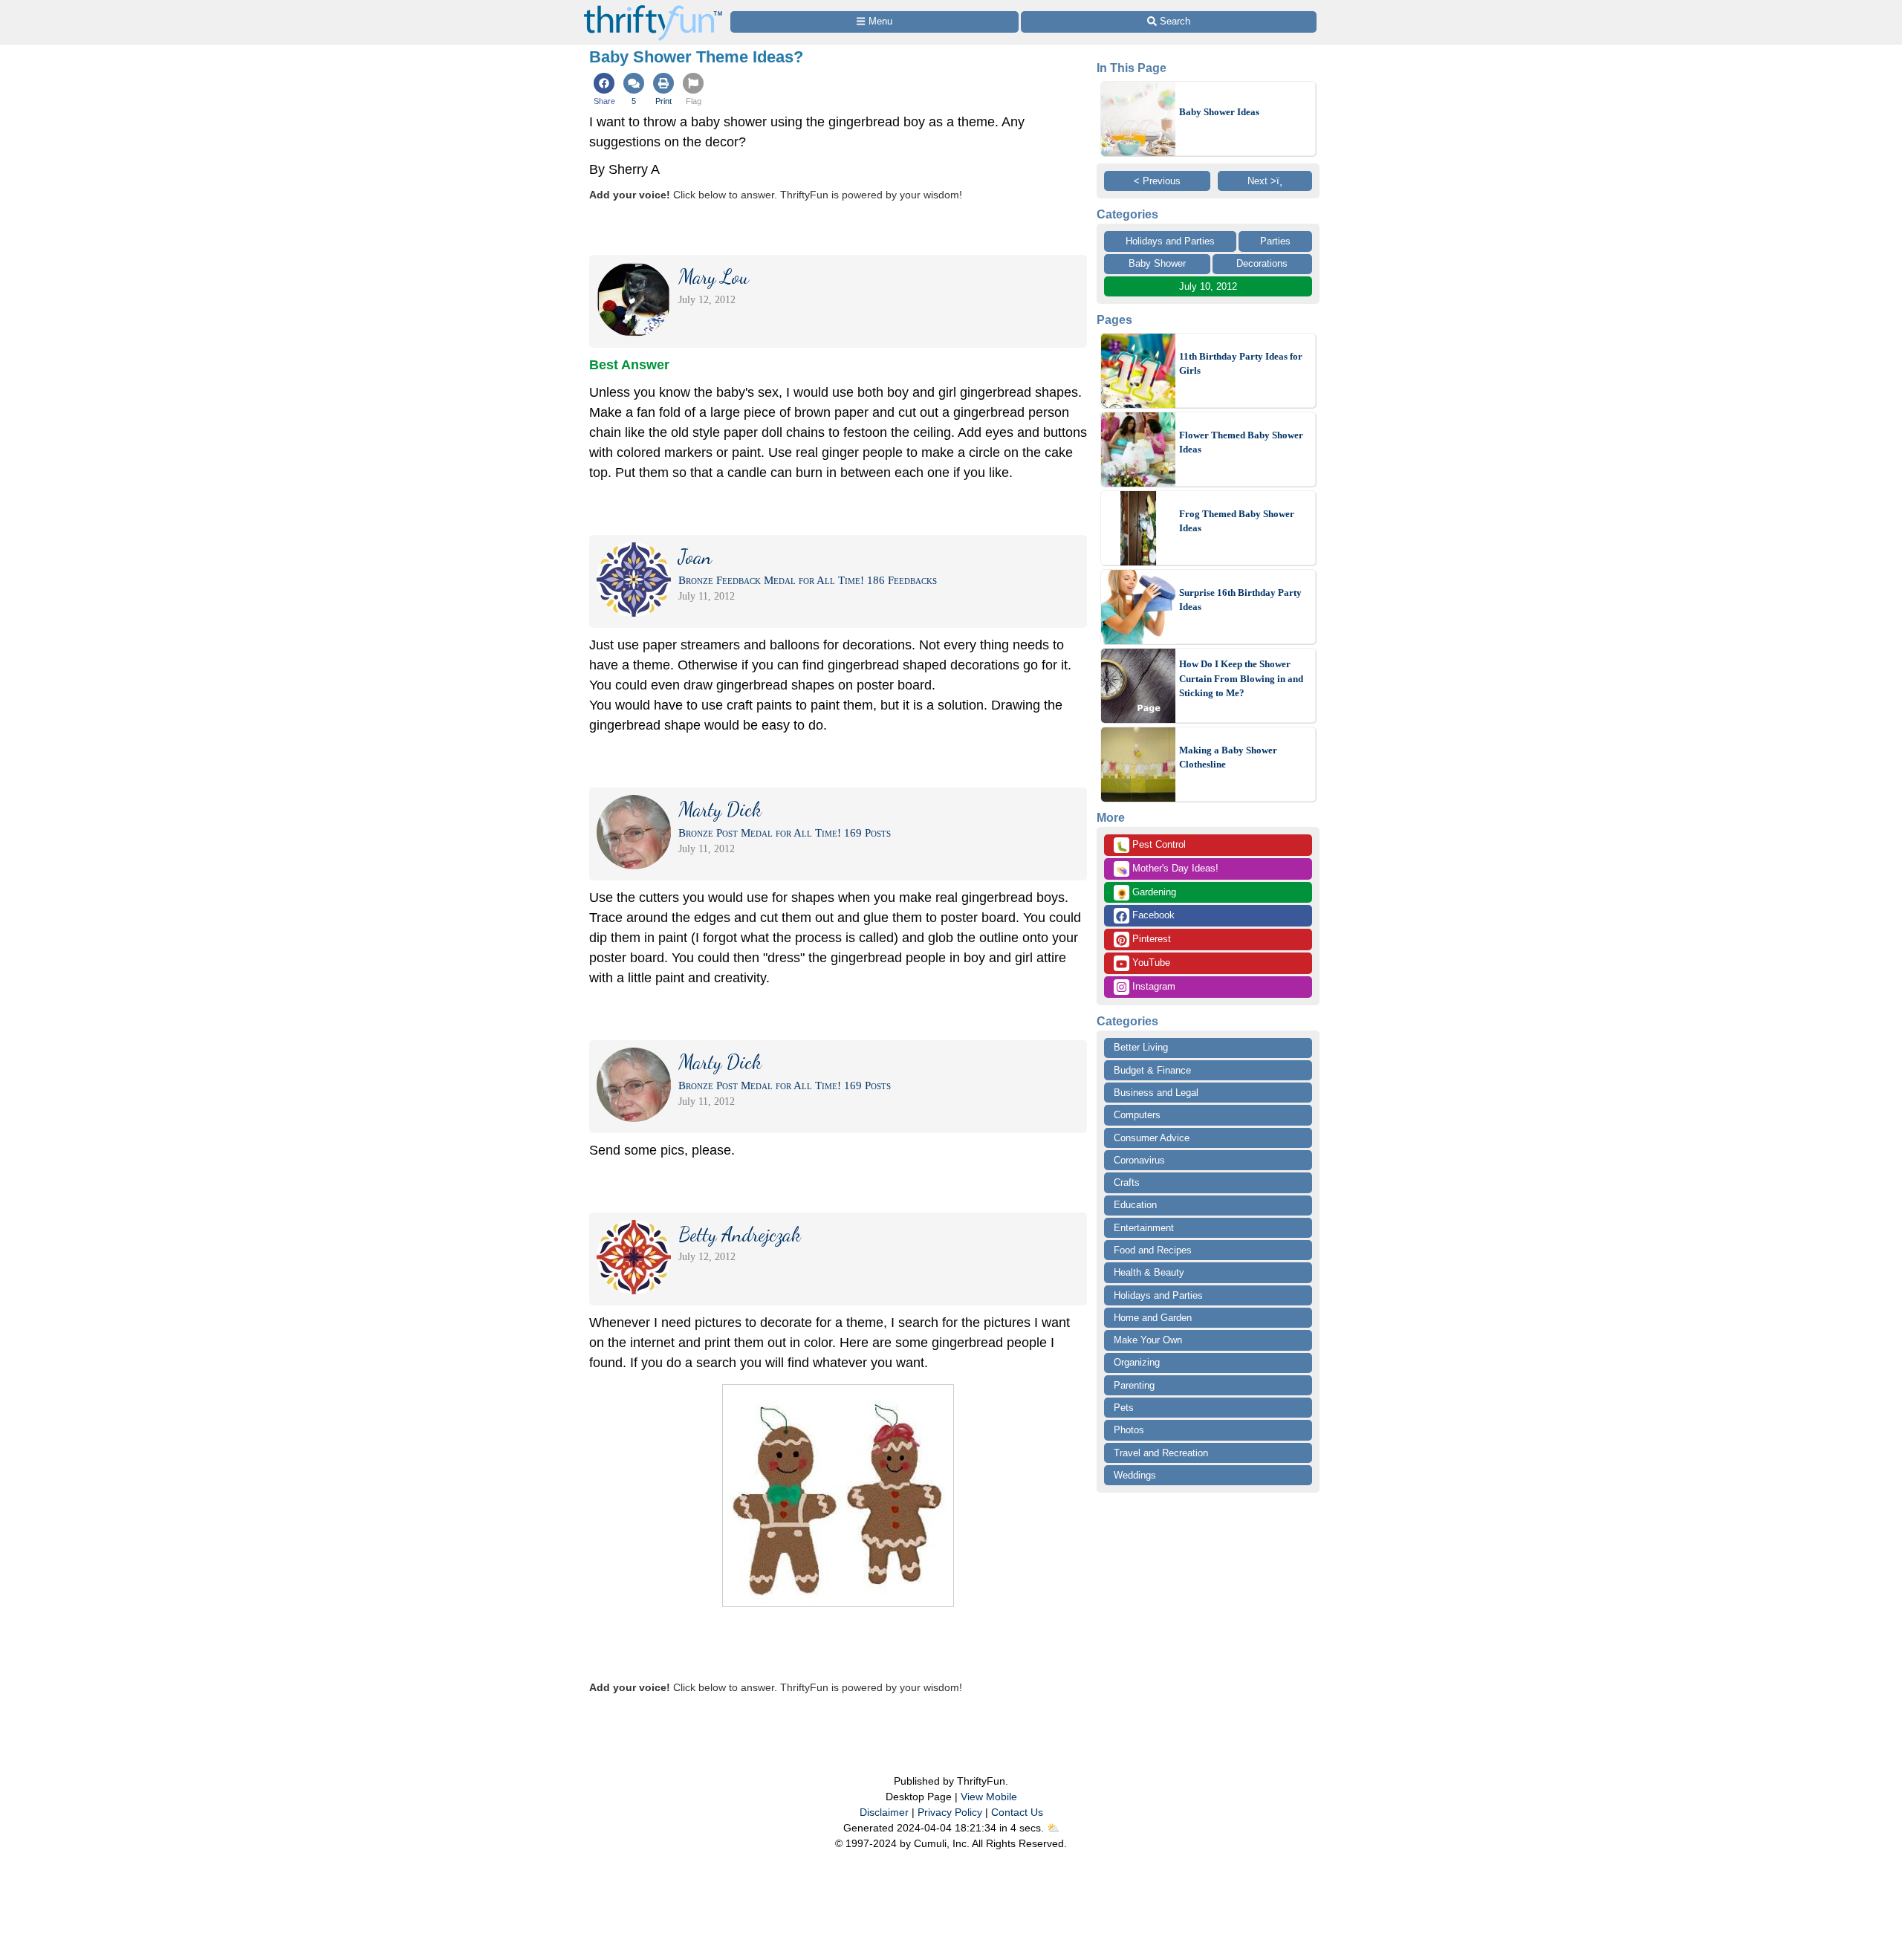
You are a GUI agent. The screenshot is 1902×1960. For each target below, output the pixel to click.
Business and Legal (1156, 1093)
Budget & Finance (1152, 1070)
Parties (1275, 241)
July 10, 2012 (1208, 286)
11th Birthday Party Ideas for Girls (1241, 364)
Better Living (1141, 1047)
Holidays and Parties (1170, 241)
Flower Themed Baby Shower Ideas (1241, 442)
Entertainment (1144, 1228)
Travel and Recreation (1161, 1453)
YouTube (1150, 963)
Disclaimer (884, 1812)
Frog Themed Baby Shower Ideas (1237, 521)
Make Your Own (1148, 1340)
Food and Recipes (1153, 1250)
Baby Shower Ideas (1219, 112)
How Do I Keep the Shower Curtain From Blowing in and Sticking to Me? (1241, 678)
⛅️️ (1053, 1828)
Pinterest (1150, 939)
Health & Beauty (1149, 1272)
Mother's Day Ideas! (1167, 869)
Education (1135, 1205)
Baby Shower (1157, 263)
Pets (1124, 1408)
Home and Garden (1153, 1318)
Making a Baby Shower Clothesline (1228, 757)
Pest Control (1151, 846)
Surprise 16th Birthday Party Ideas (1240, 600)
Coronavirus (1139, 1160)
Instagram (1152, 986)
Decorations (1262, 263)
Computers (1137, 1115)
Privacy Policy (950, 1812)
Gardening (1146, 893)
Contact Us (1017, 1812)
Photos (1129, 1430)
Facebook (1152, 915)
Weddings (1135, 1475)
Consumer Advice (1152, 1138)
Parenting (1134, 1385)
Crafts (1127, 1182)
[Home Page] (653, 9)
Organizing (1137, 1362)
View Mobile (989, 1797)
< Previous (1157, 181)
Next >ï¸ (1265, 181)
